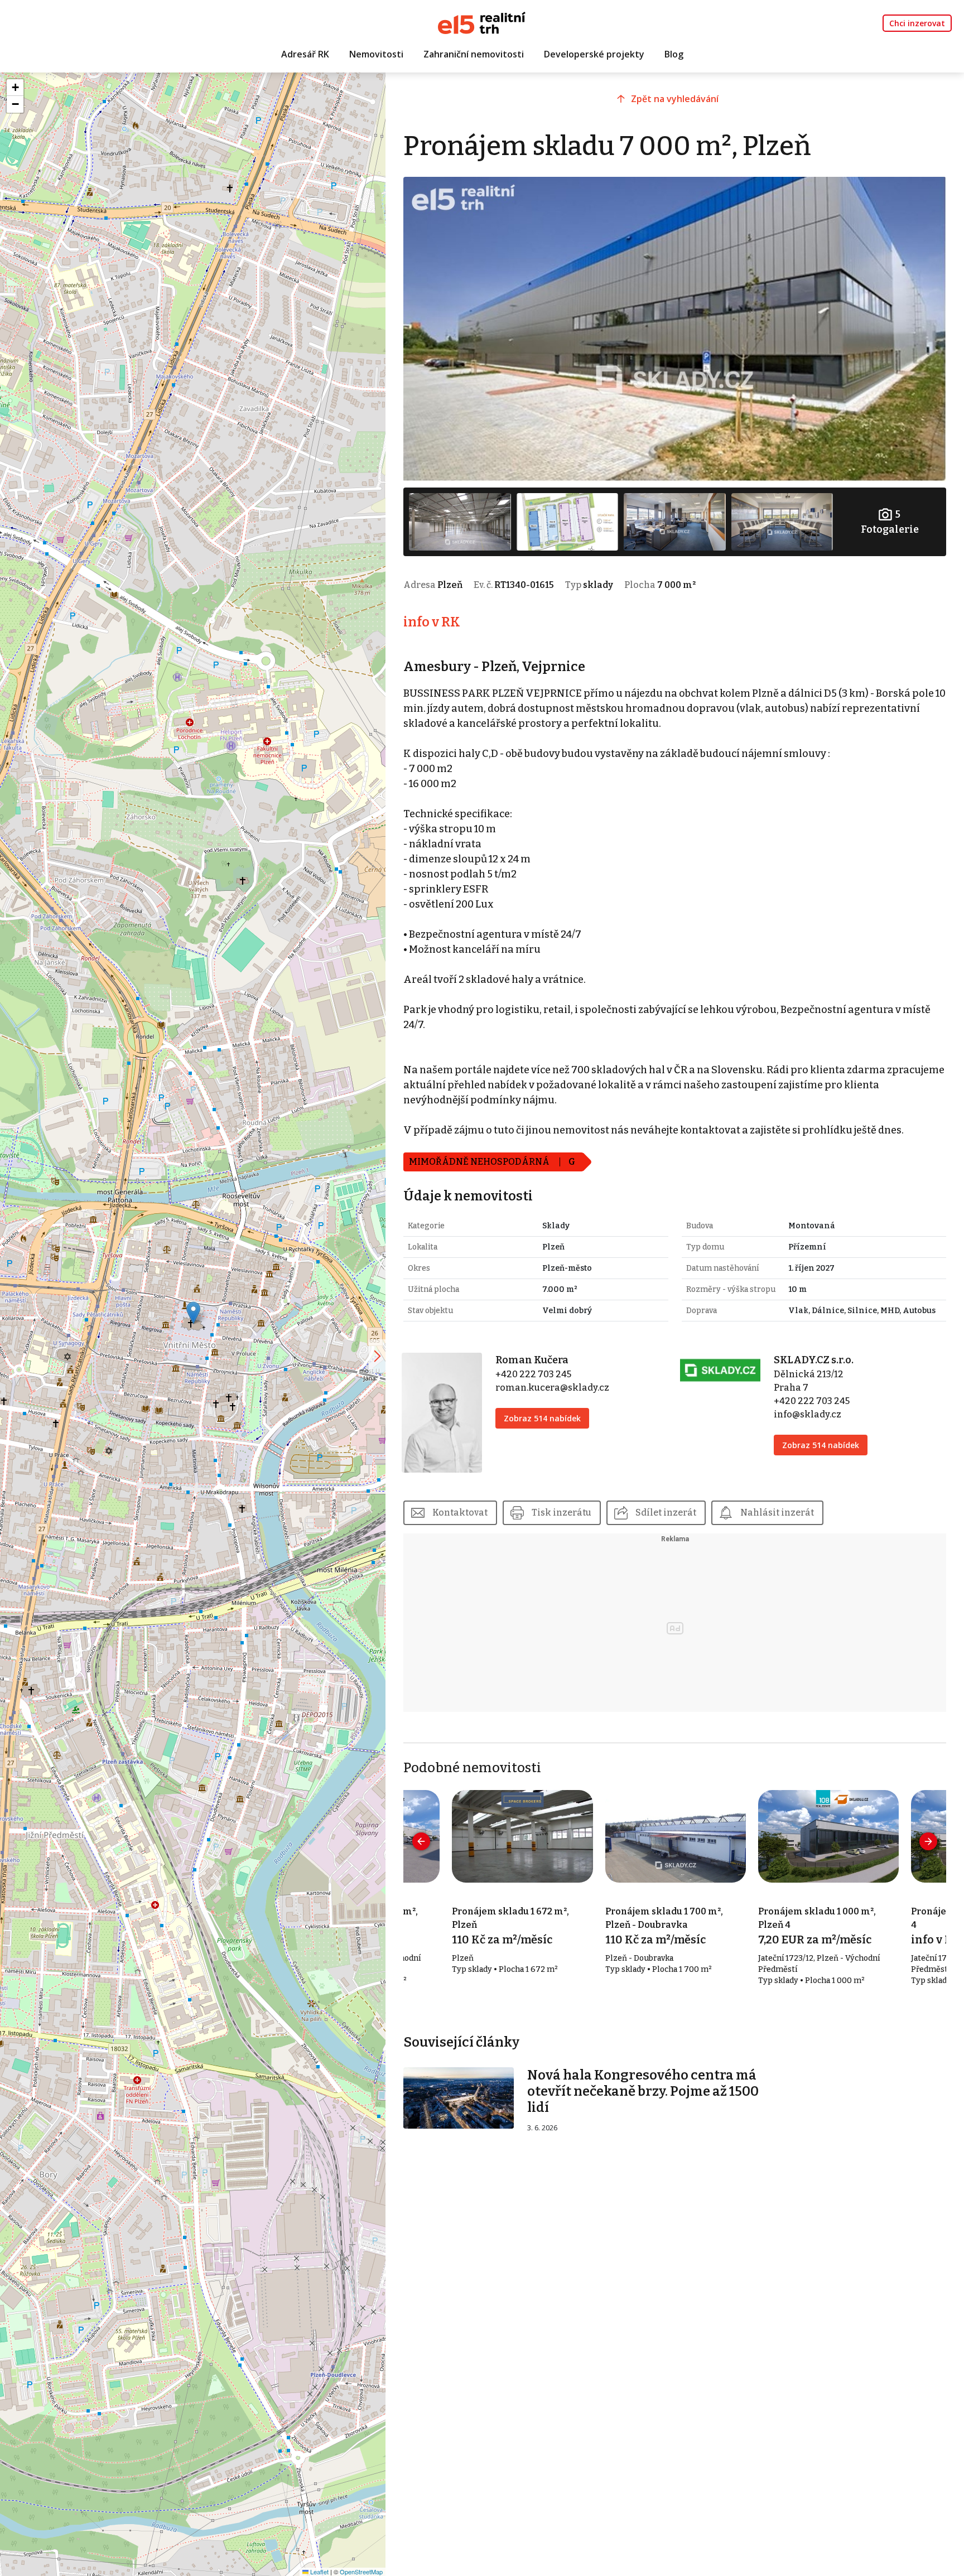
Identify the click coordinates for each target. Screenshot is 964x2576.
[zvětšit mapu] (377, 1356)
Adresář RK (305, 54)
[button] (193, 1313)
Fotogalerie (890, 522)
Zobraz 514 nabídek (542, 1418)
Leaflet (319, 2572)
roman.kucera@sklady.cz (552, 1388)
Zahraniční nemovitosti (474, 54)
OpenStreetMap (361, 2572)
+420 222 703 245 (533, 1374)
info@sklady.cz (808, 1414)
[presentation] (421, 1841)
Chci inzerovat (917, 23)
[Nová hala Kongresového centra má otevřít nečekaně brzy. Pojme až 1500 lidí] (459, 2097)
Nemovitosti (376, 54)
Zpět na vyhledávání (675, 99)
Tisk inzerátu (561, 1513)
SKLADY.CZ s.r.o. (814, 1360)
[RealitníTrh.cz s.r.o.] (482, 22)
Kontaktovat (460, 1513)
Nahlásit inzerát (777, 1513)
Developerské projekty (594, 54)
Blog (674, 54)
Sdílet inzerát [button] (666, 1513)
